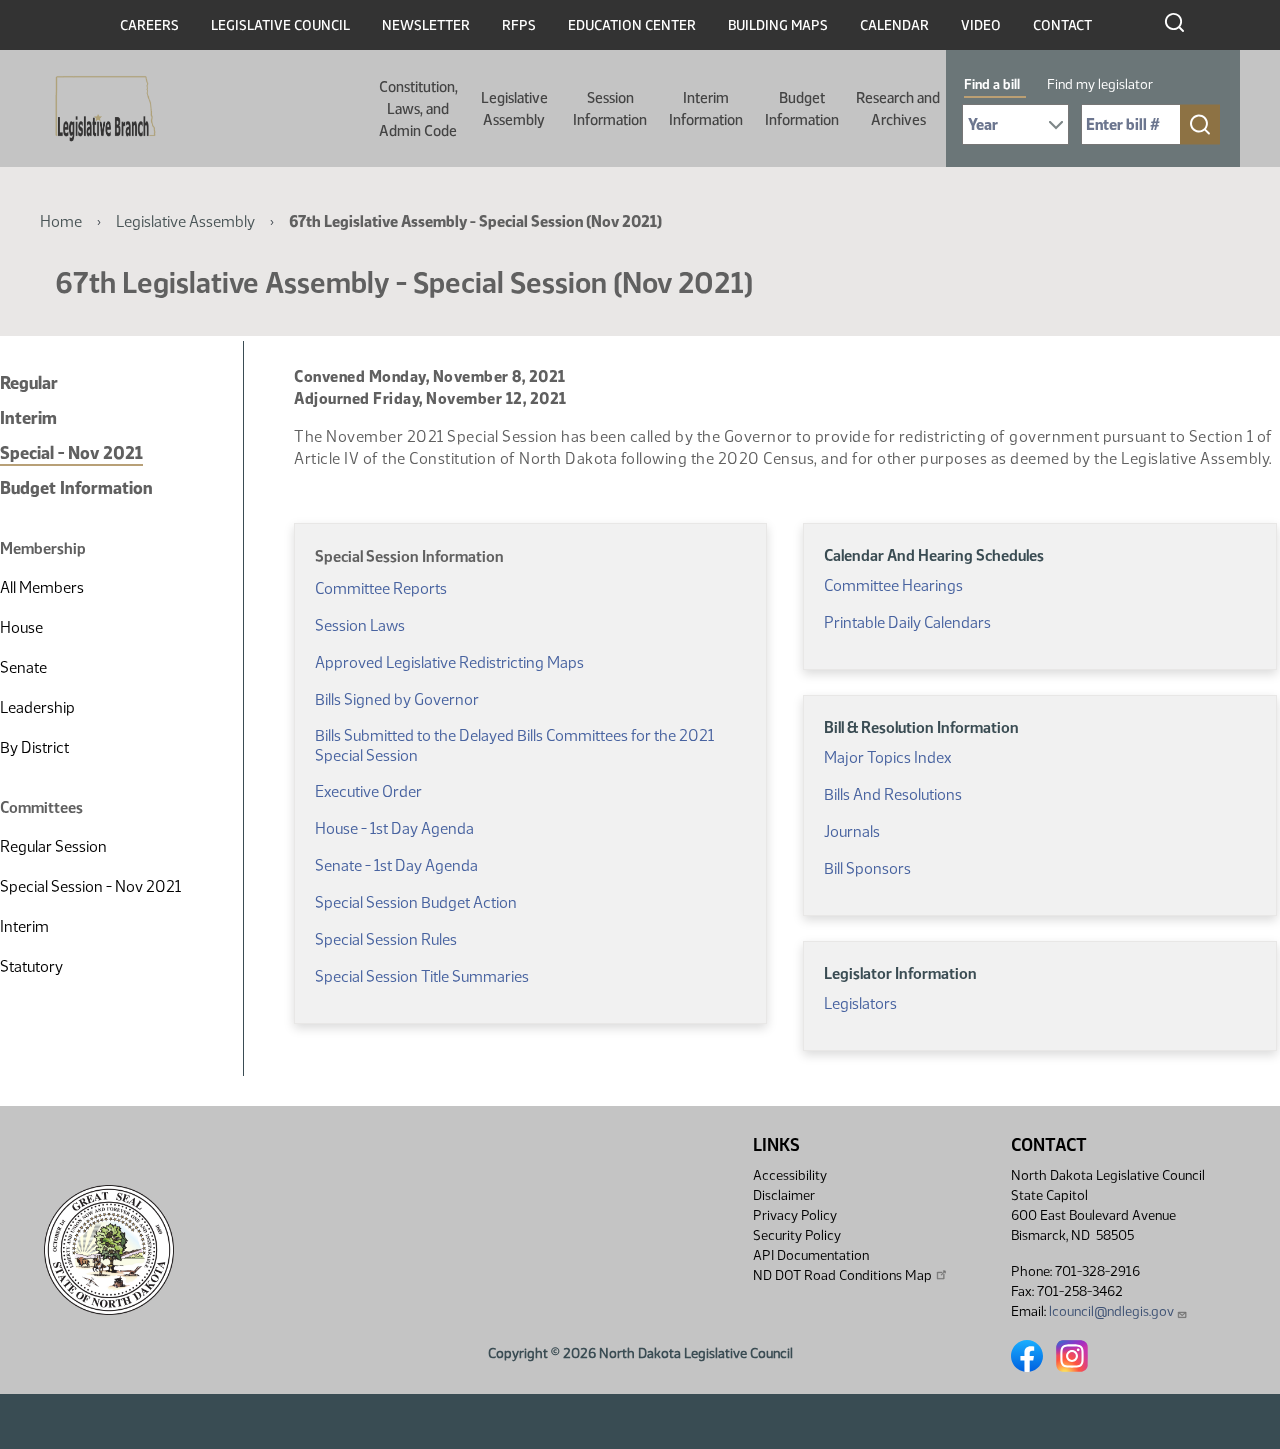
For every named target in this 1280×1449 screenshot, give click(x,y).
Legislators (860, 1003)
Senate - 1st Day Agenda (396, 865)
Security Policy (797, 1235)
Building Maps (778, 25)
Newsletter (426, 25)
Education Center (632, 25)
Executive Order (368, 791)
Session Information (610, 109)
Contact (1062, 25)
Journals (852, 831)
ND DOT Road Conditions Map (842, 1275)
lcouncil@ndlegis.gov (1111, 1311)
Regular (29, 383)
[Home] (99, 109)
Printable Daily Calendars (907, 622)
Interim (28, 418)
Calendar (894, 25)
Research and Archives (898, 109)
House (21, 627)
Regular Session (53, 846)
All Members (42, 587)
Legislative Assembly (514, 109)
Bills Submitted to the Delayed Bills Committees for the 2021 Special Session (514, 745)
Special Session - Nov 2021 (90, 886)
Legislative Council (280, 25)
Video (981, 25)
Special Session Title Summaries (422, 976)
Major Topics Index (887, 757)
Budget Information (802, 109)
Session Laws (360, 625)
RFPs (519, 25)
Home (61, 221)
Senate (23, 667)
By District (34, 747)
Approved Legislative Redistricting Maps (449, 662)
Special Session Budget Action (416, 902)
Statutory (31, 966)
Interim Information (706, 109)
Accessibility (790, 1175)
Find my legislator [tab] (1100, 84)
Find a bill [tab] (992, 84)
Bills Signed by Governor (397, 699)
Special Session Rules (386, 939)
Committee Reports (381, 588)
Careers (149, 25)
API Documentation (811, 1255)
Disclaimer (784, 1195)
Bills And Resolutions (893, 794)
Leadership (37, 707)
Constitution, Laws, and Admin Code (418, 109)
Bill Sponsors (867, 868)
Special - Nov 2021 (71, 453)
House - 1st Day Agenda (394, 828)
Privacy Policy (795, 1215)
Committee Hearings (893, 585)
